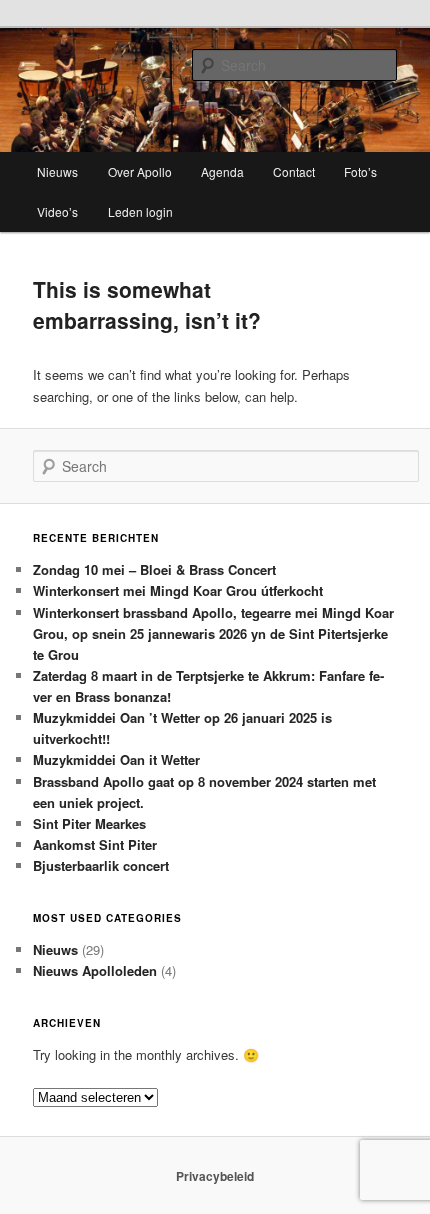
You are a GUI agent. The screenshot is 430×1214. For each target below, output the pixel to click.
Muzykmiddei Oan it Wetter (116, 759)
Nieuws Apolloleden (95, 970)
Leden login (140, 211)
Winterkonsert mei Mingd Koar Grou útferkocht (178, 590)
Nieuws (57, 171)
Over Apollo (140, 171)
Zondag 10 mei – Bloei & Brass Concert (154, 569)
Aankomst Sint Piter (95, 844)
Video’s (57, 211)
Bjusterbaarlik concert (101, 865)
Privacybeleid (215, 1176)
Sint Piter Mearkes (89, 823)
